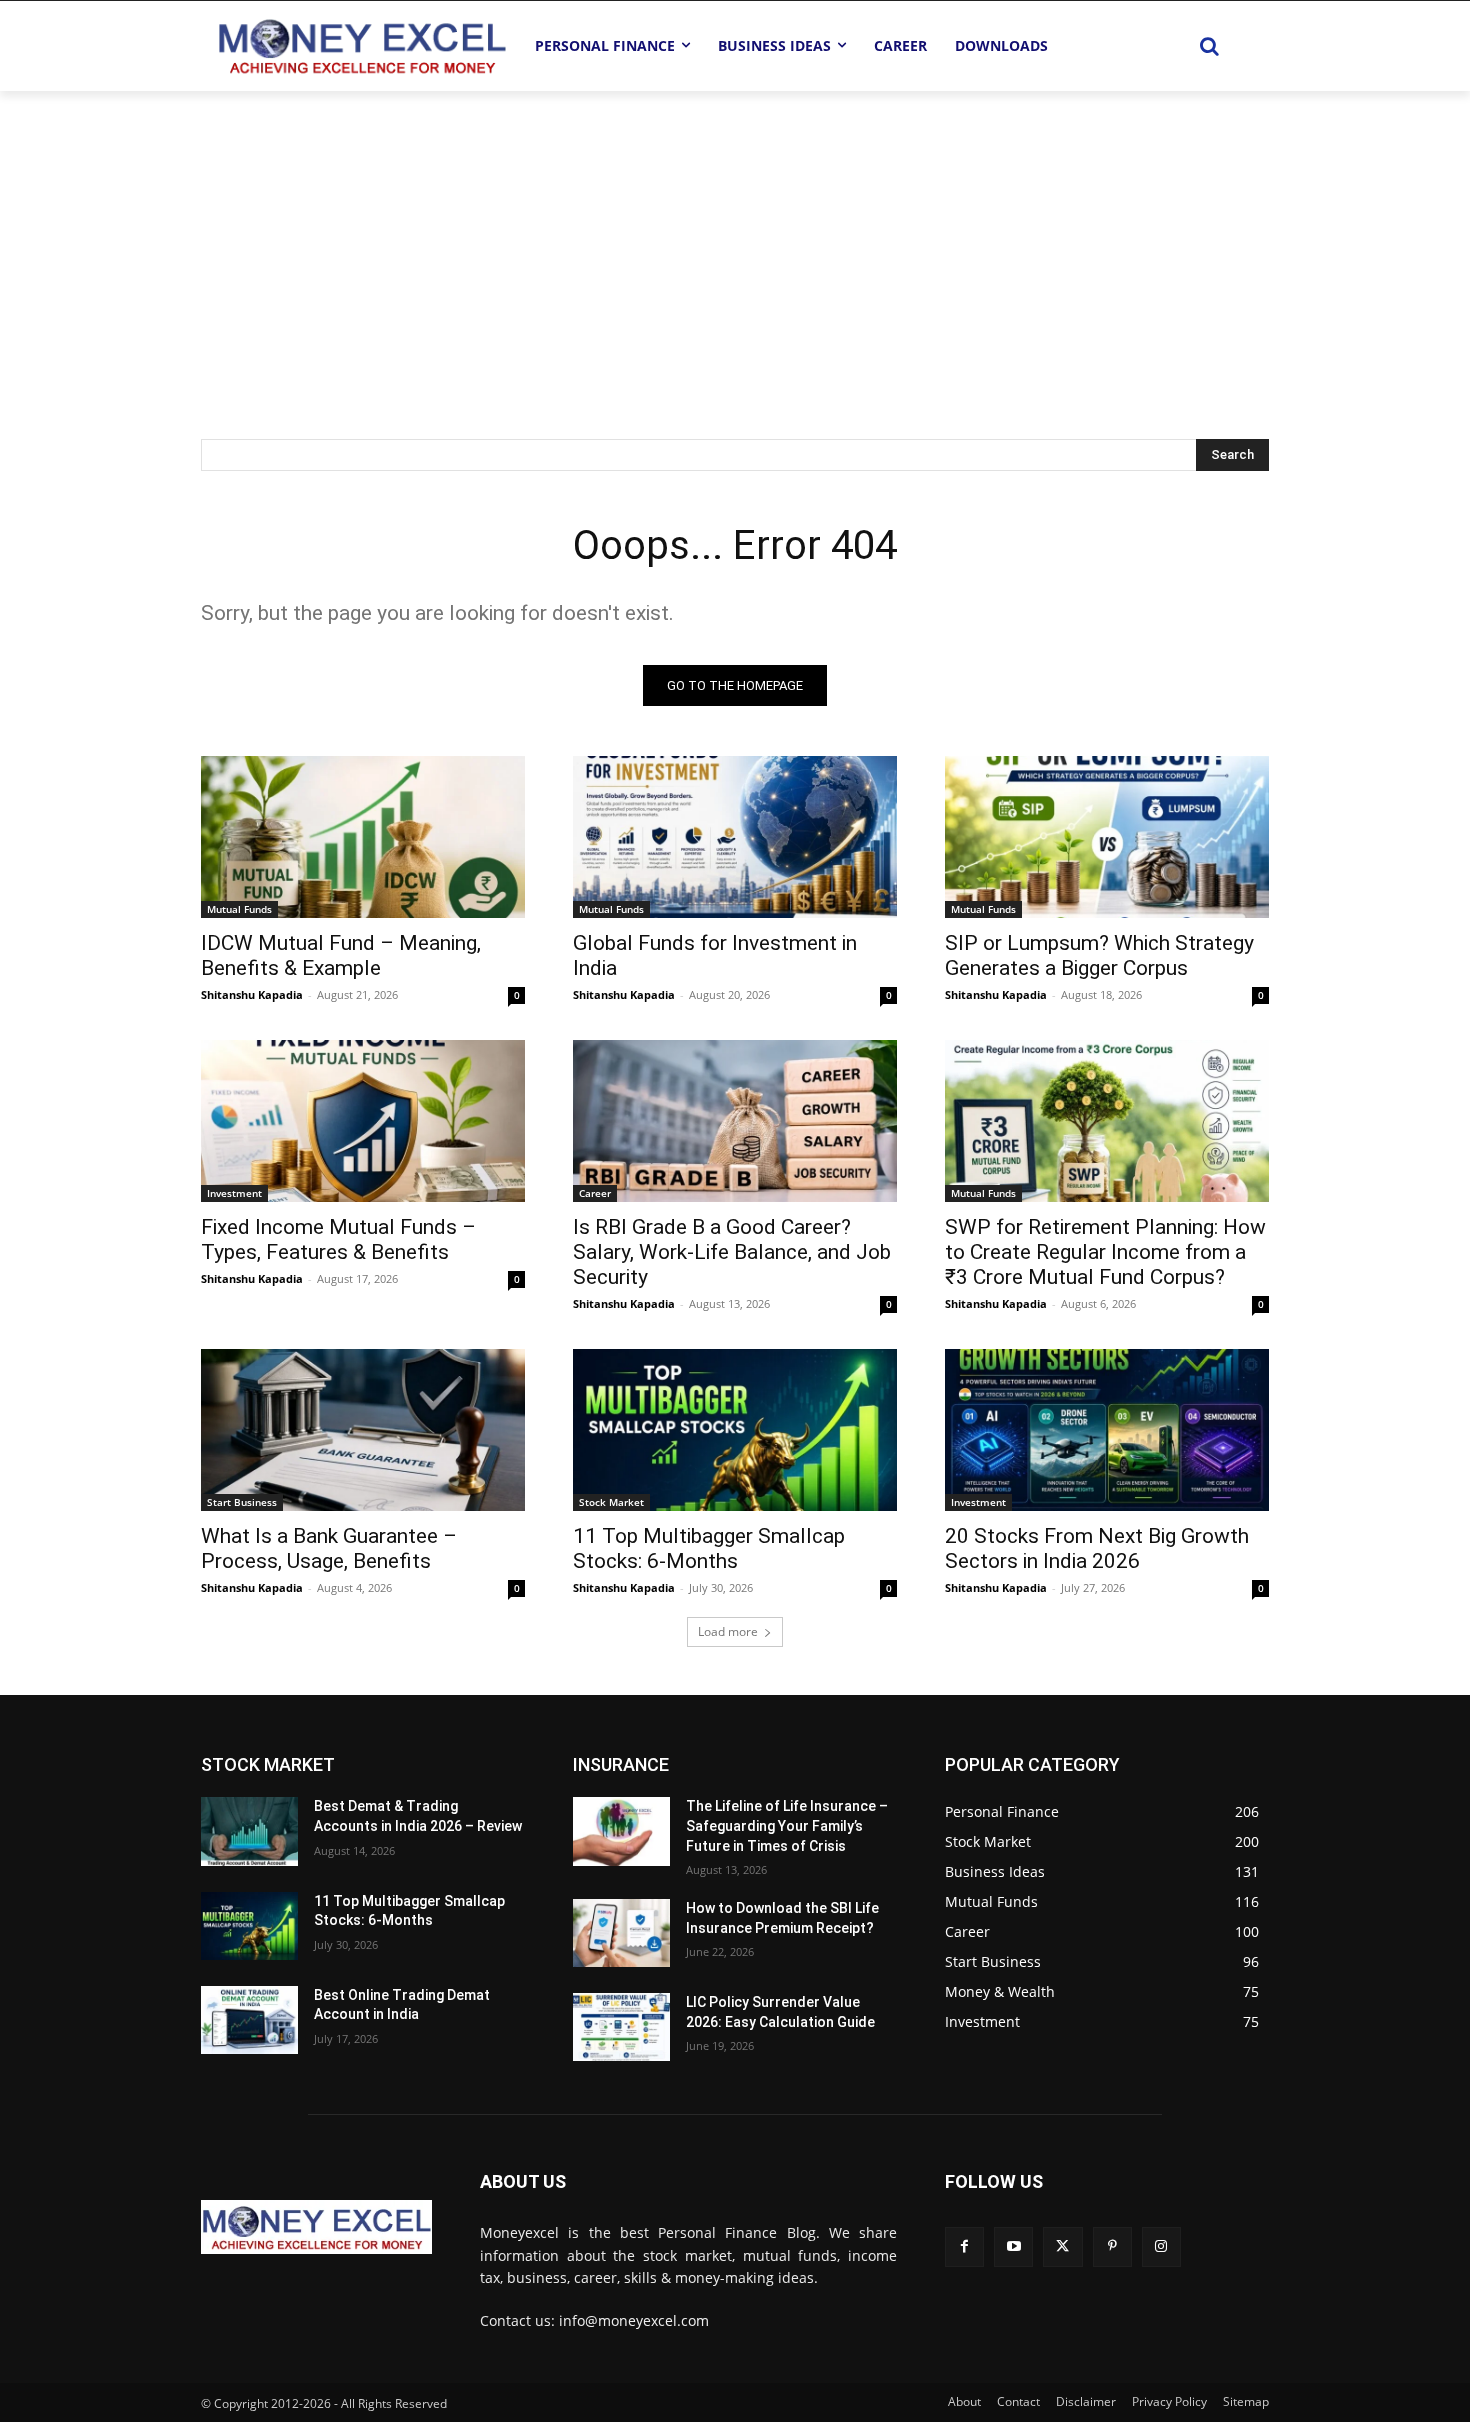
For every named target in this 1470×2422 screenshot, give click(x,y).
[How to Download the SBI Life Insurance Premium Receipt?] (621, 1933)
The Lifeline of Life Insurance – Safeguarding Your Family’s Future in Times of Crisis (787, 1825)
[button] (1209, 46)
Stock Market (611, 1502)
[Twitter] (1062, 2246)
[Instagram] (1161, 2246)
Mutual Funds (239, 909)
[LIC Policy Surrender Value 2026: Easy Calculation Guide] (621, 2027)
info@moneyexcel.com (634, 2320)
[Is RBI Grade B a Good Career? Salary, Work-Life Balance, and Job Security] (735, 1121)
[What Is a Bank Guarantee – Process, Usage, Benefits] (363, 1430)
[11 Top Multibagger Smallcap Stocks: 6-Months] (735, 1430)
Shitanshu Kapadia (252, 994)
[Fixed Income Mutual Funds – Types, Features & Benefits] (363, 1121)
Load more (728, 1631)
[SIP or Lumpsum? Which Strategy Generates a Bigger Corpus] (1107, 837)
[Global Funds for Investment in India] (735, 837)
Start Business (242, 1502)
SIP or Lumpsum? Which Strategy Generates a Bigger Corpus (1099, 955)
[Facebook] (964, 2246)
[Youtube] (1013, 2246)
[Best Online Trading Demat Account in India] (249, 2020)
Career (595, 1193)
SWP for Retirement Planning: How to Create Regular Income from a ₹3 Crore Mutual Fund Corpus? (1105, 1252)
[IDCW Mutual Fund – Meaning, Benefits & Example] (363, 837)
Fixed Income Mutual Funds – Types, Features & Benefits (338, 1239)
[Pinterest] (1112, 2246)
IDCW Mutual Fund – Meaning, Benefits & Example (341, 955)
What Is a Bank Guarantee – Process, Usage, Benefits (329, 1548)
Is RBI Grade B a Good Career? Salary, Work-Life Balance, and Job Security (732, 1252)
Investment (234, 1193)
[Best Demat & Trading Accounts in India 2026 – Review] (249, 1831)
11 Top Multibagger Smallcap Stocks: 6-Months (709, 1548)
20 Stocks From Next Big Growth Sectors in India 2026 (1097, 1548)
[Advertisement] (735, 241)
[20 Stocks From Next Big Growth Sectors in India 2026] (1107, 1430)
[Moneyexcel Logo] (361, 45)
